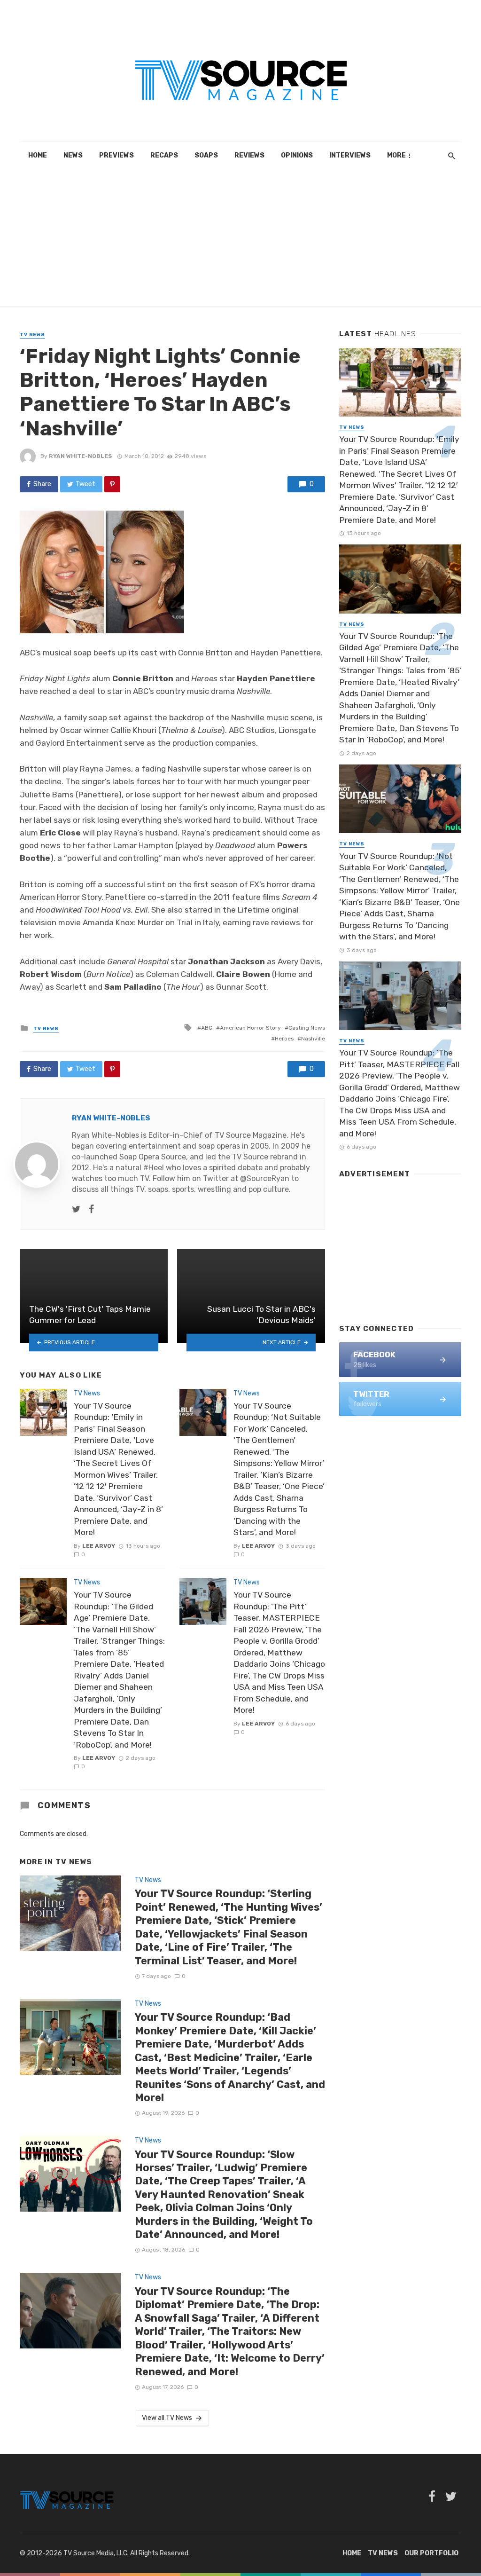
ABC (207, 1028)
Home (38, 155)
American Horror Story (250, 1028)
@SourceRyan (265, 1178)
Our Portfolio (431, 2553)
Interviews (350, 155)
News (73, 155)
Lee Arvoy (99, 1546)
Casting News (307, 1028)
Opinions (297, 155)
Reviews (249, 155)
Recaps (164, 155)
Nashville (313, 1039)
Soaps (206, 155)
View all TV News (167, 2418)
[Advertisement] (240, 240)
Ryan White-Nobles (81, 456)
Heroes (284, 1039)
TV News (32, 335)
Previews (116, 155)
